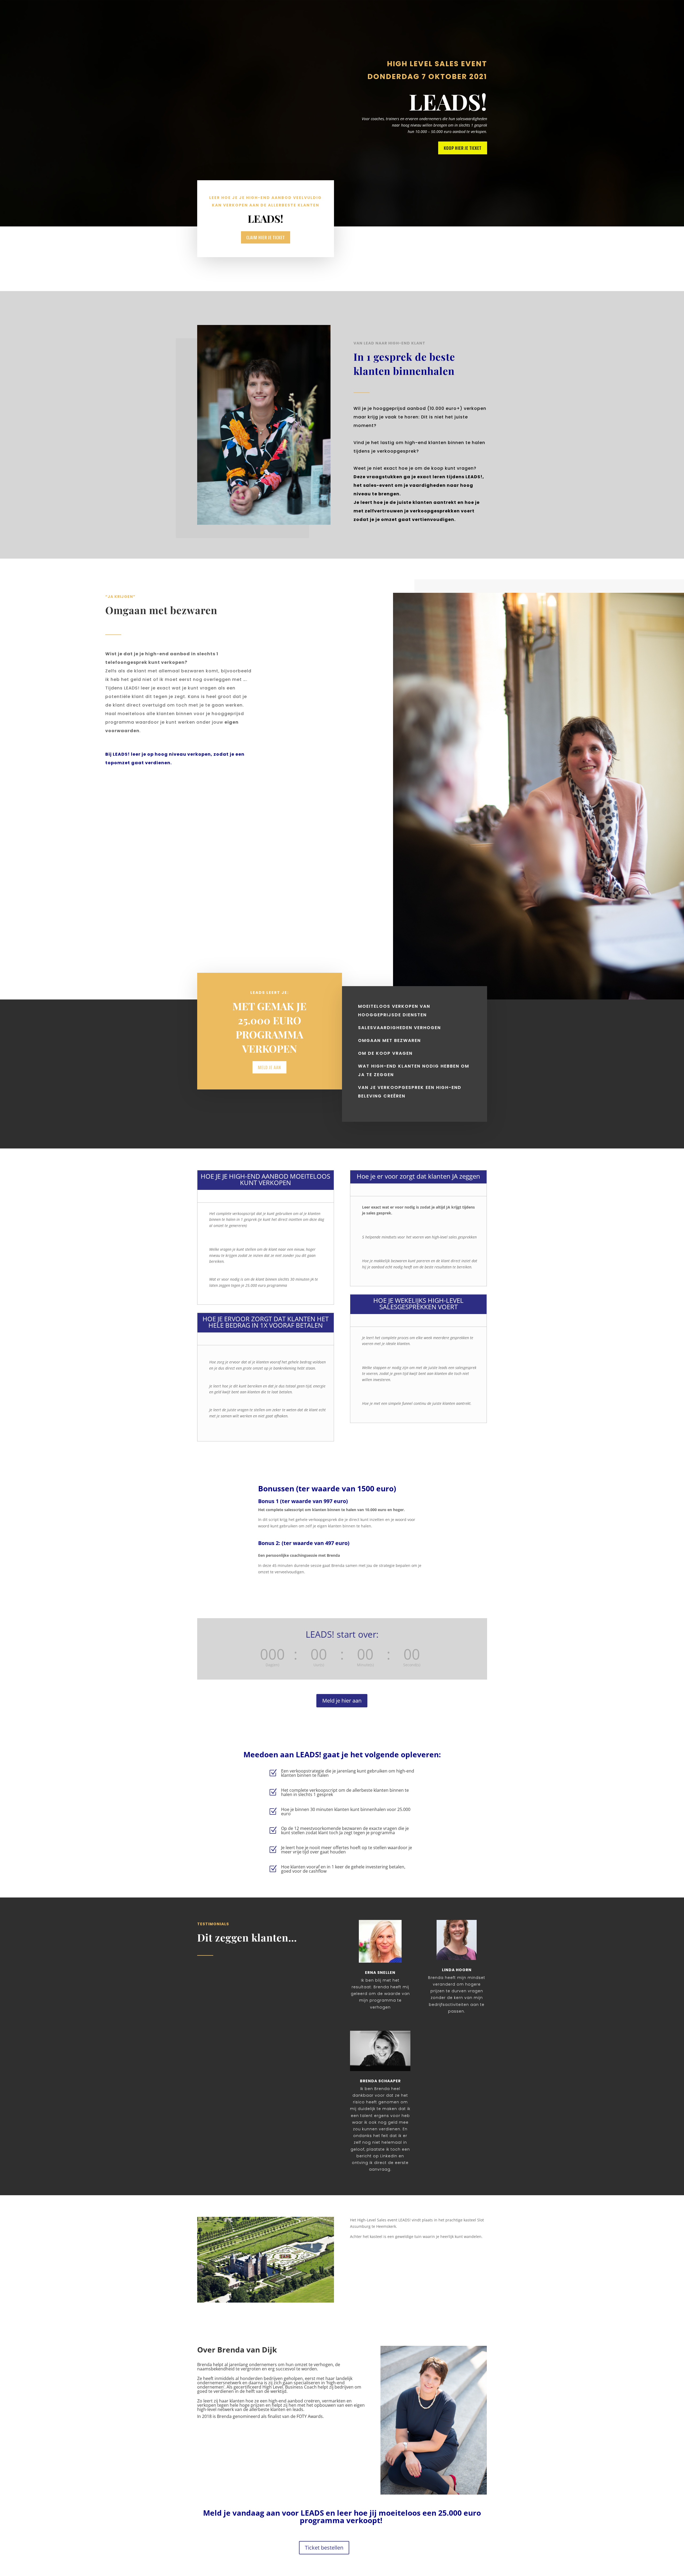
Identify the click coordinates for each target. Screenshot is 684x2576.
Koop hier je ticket (463, 148)
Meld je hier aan (342, 1701)
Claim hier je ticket (266, 237)
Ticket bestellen (324, 2548)
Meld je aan (269, 1067)
